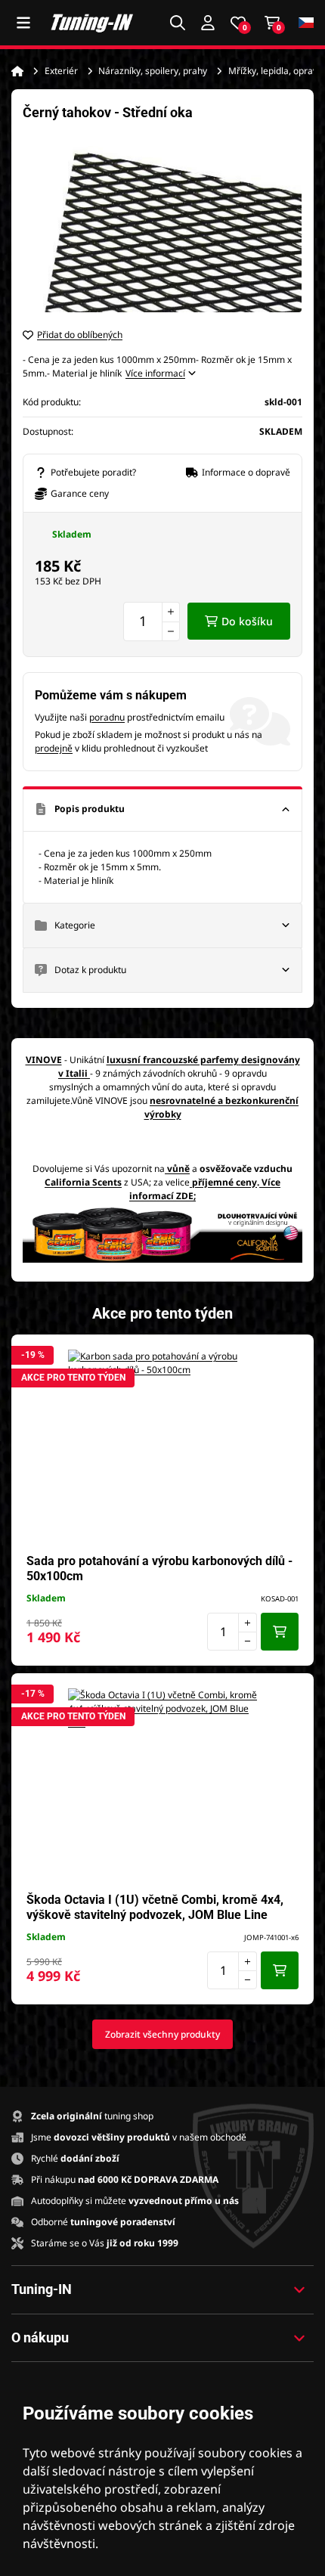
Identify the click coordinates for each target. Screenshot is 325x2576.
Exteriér (61, 71)
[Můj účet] (208, 23)
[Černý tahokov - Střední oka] (162, 224)
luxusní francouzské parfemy (173, 1060)
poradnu (107, 717)
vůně (178, 1169)
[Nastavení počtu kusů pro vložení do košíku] (152, 622)
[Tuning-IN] (92, 23)
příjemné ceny (224, 1182)
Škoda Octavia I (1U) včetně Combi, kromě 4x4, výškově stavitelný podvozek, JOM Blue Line (155, 1907)
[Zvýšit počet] (171, 612)
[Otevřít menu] (23, 23)
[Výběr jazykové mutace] (306, 23)
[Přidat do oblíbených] (295, 1353)
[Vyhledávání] (178, 23)
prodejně (54, 748)
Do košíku (247, 621)
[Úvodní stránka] (17, 71)
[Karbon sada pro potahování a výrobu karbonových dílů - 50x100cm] (162, 1444)
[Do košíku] (280, 1632)
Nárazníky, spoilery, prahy (153, 71)
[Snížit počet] (171, 631)
